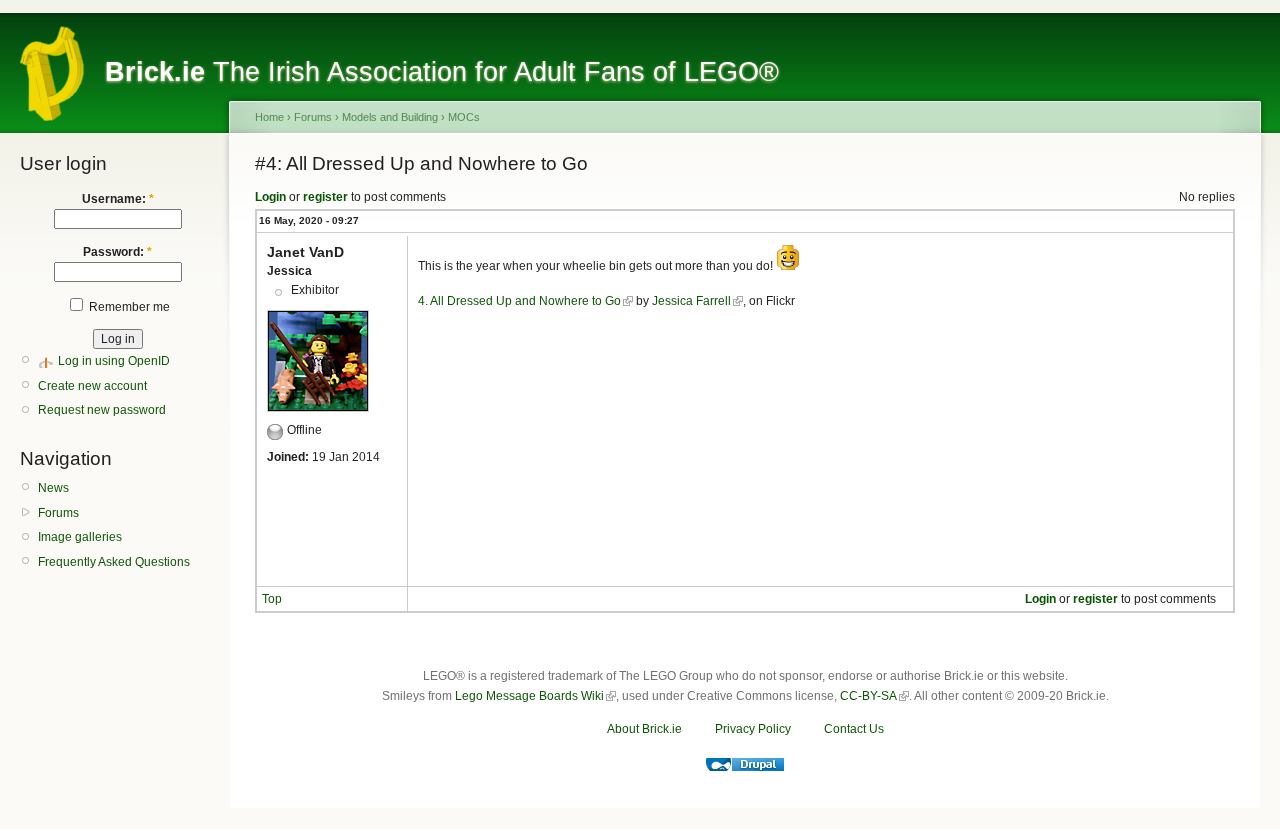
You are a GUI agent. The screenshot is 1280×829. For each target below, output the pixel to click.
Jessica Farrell (691, 301)
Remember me (128, 307)
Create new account (92, 386)
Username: (118, 199)
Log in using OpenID (114, 361)
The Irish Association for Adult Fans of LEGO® (442, 72)
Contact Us (854, 729)
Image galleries (80, 537)
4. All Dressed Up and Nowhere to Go (519, 301)
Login (270, 197)
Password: (117, 252)
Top (272, 599)
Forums (58, 513)
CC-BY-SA (868, 696)
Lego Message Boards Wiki (529, 696)
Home (269, 117)
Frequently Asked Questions (114, 562)
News (53, 488)
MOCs (464, 117)
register (325, 197)
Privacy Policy (753, 729)
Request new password (102, 410)
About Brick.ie (644, 729)
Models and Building (390, 117)
